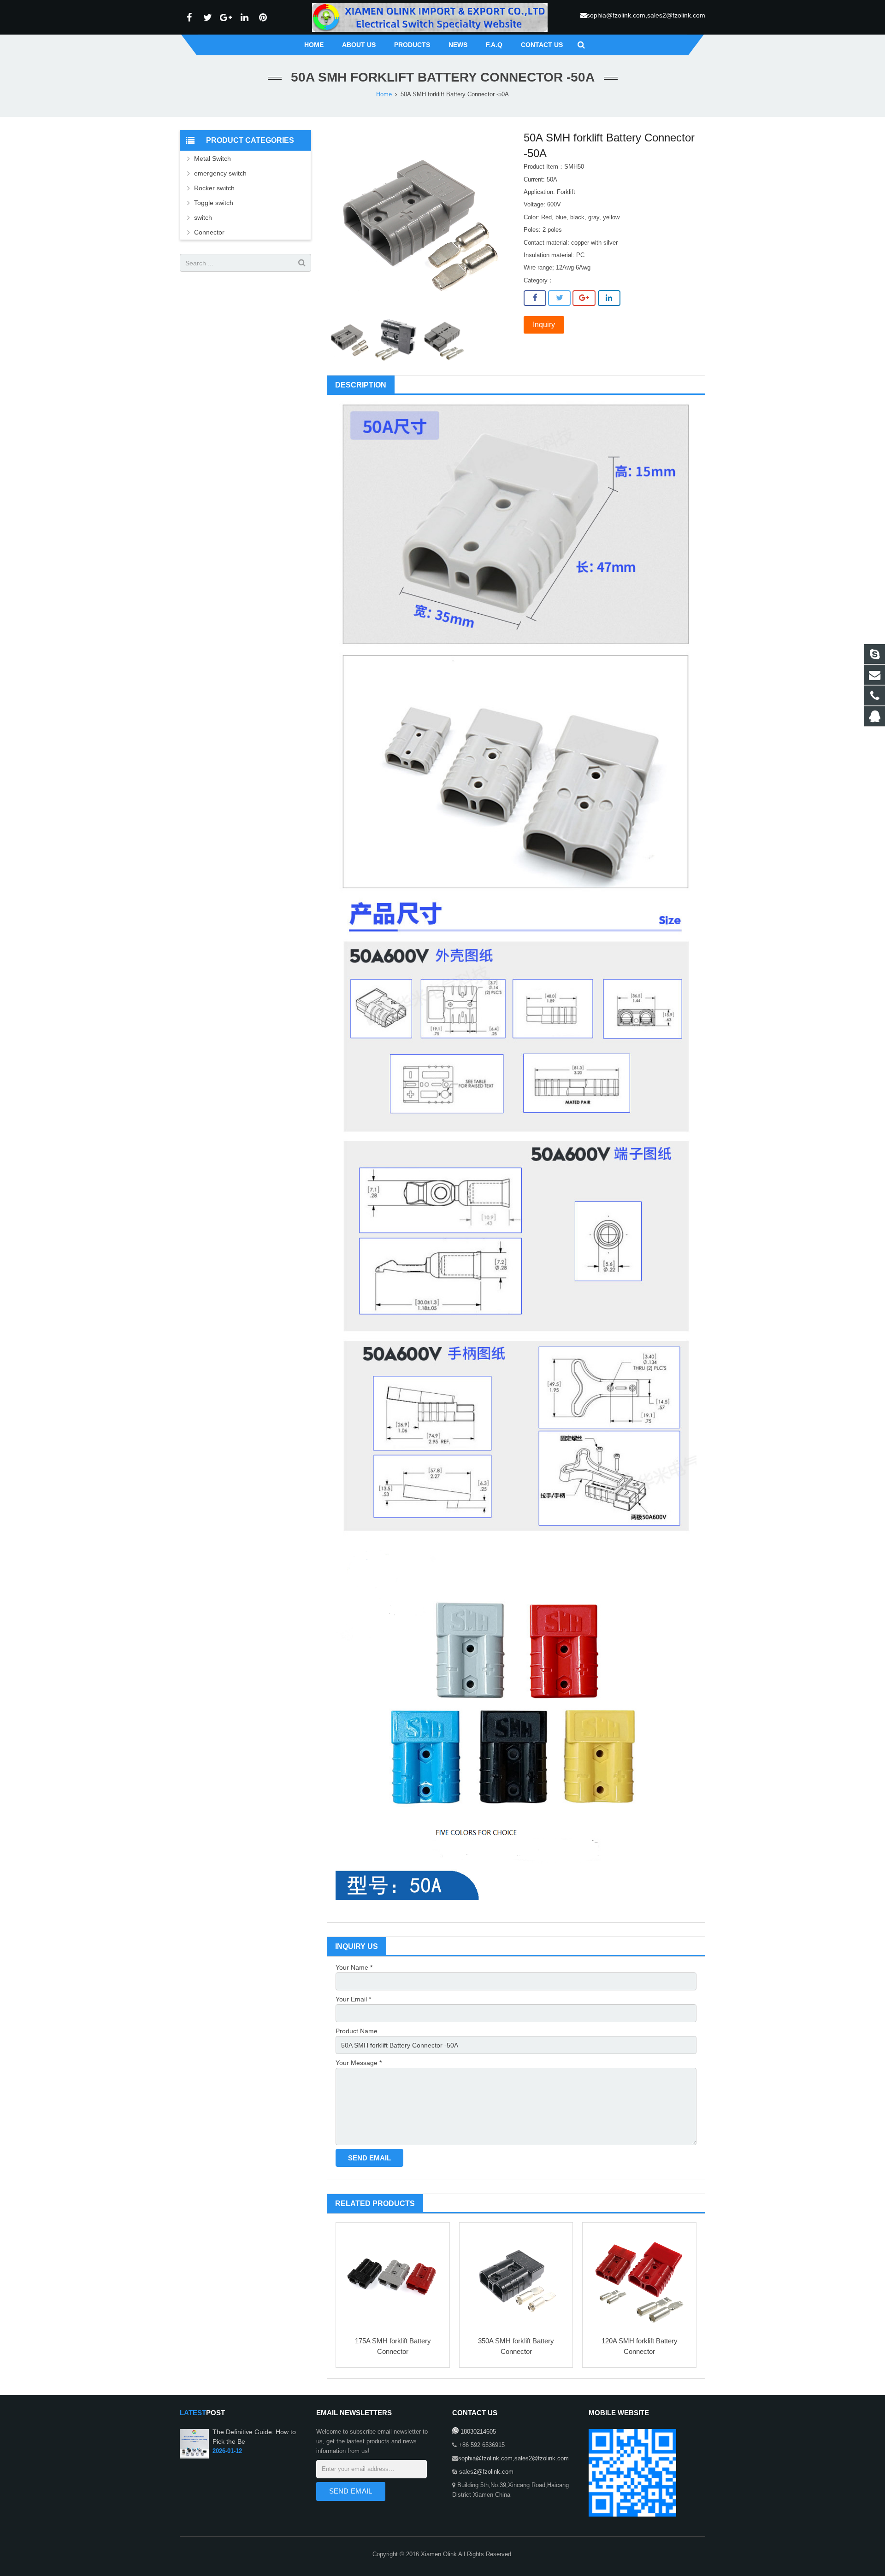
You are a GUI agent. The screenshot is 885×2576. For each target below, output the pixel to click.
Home (384, 94)
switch (203, 217)
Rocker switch (214, 188)
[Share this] (535, 298)
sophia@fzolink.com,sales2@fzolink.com (646, 15)
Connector (209, 232)
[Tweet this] (559, 298)
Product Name (357, 2031)
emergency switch (220, 173)
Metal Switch (212, 158)
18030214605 (477, 2432)
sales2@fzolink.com (485, 2472)
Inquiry (544, 325)
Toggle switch (214, 203)
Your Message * (359, 2063)
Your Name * (354, 1967)
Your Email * (353, 1999)
